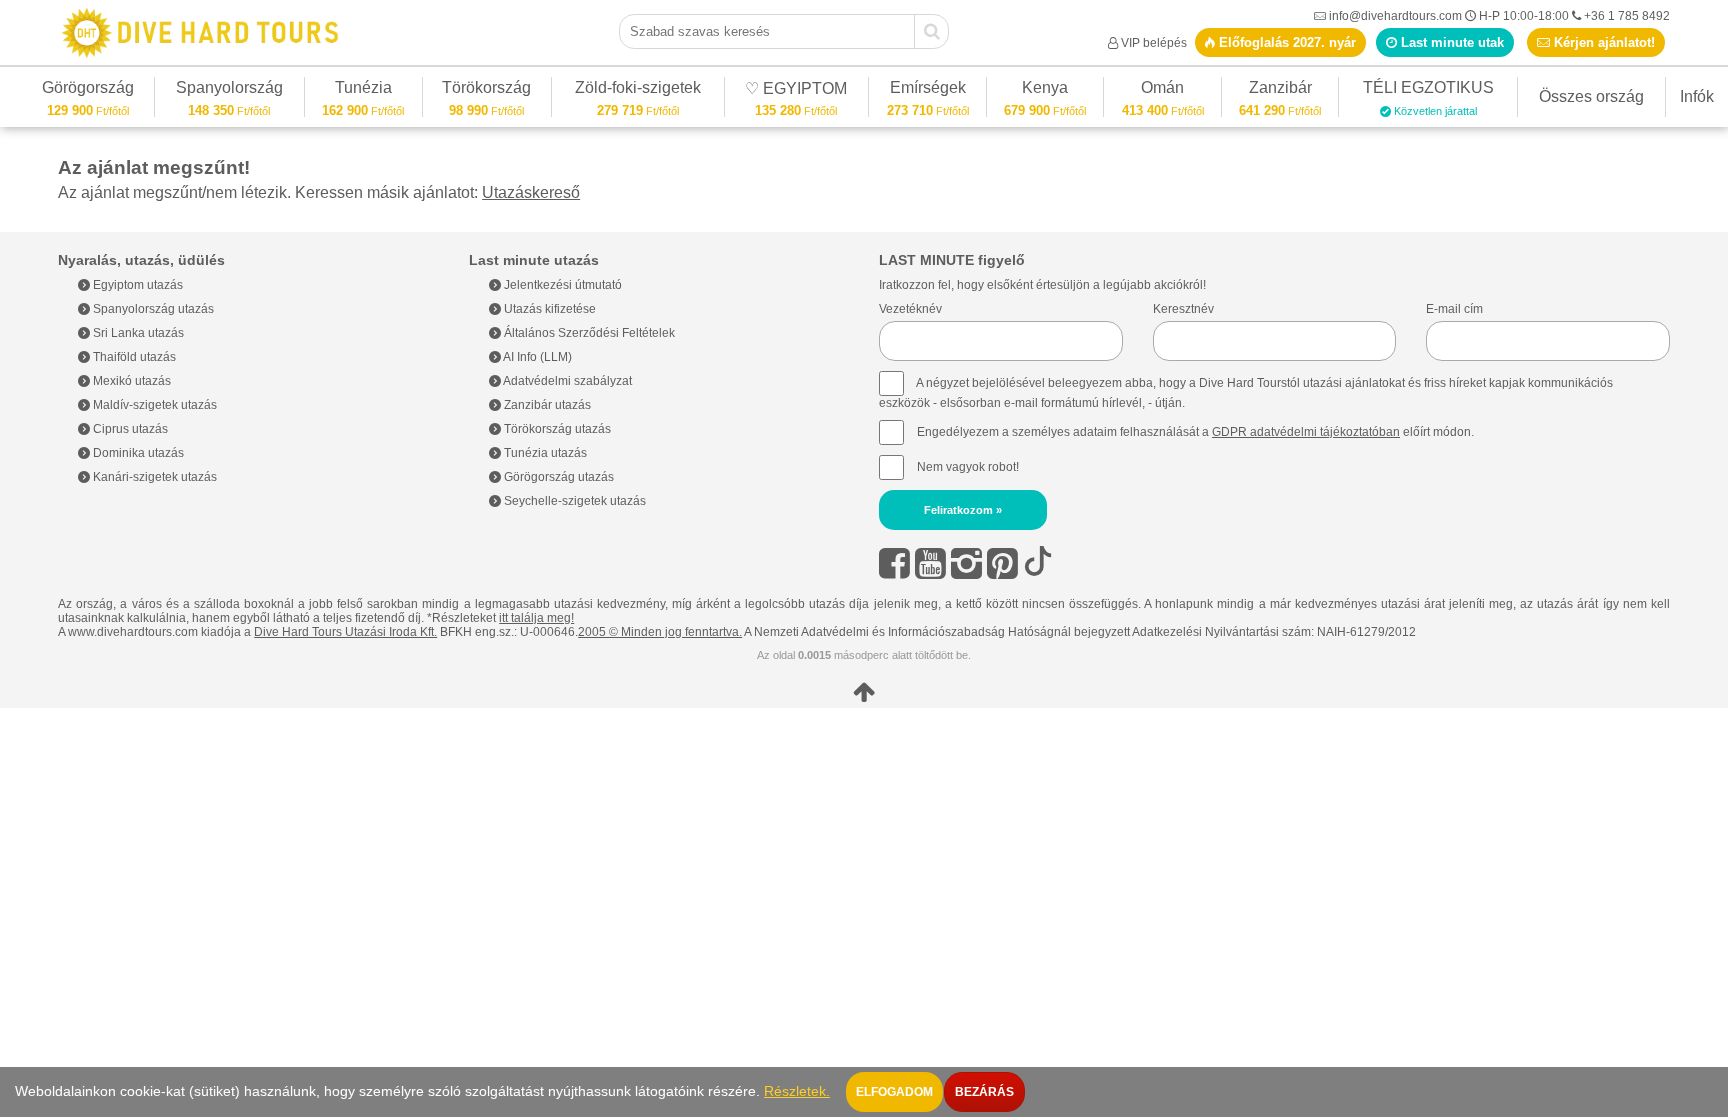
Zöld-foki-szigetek (638, 90)
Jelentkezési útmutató (561, 285)
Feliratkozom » (963, 510)
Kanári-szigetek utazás (153, 477)
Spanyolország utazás (152, 309)
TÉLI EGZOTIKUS (1428, 90)
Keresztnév (1183, 309)
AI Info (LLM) (536, 357)
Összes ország (1591, 96)
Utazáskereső (531, 192)
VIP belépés (1154, 43)
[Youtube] (930, 563)
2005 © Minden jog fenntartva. (660, 632)
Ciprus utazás (129, 429)
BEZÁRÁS (984, 1092)
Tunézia (363, 90)
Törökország (486, 90)
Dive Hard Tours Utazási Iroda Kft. (345, 632)
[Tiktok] (1038, 563)
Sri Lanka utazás (137, 333)
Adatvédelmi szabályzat (566, 381)
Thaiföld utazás (133, 357)
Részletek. (797, 1091)
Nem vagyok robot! (968, 467)
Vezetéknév (910, 309)
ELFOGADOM (894, 1092)
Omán (1162, 90)
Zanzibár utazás (546, 405)
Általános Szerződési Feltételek (588, 333)
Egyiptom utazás (136, 285)
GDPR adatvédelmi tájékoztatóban (1306, 432)
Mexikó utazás (130, 381)
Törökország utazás (556, 429)
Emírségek (928, 90)
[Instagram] (966, 563)
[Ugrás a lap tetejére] (864, 692)
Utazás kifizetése (548, 309)
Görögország (88, 90)
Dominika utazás (137, 453)
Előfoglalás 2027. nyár (1285, 42)
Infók (1697, 96)
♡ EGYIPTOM (796, 91)
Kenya (1045, 90)
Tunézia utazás (544, 453)
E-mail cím (1454, 309)
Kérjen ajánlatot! (1602, 42)
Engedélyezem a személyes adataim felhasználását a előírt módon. (1194, 432)
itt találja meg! (536, 618)
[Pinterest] (1002, 563)
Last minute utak (1450, 42)
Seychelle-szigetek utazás (573, 501)
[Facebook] (894, 563)
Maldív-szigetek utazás (153, 405)
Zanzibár (1280, 90)
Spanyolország (229, 90)
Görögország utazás (557, 477)
